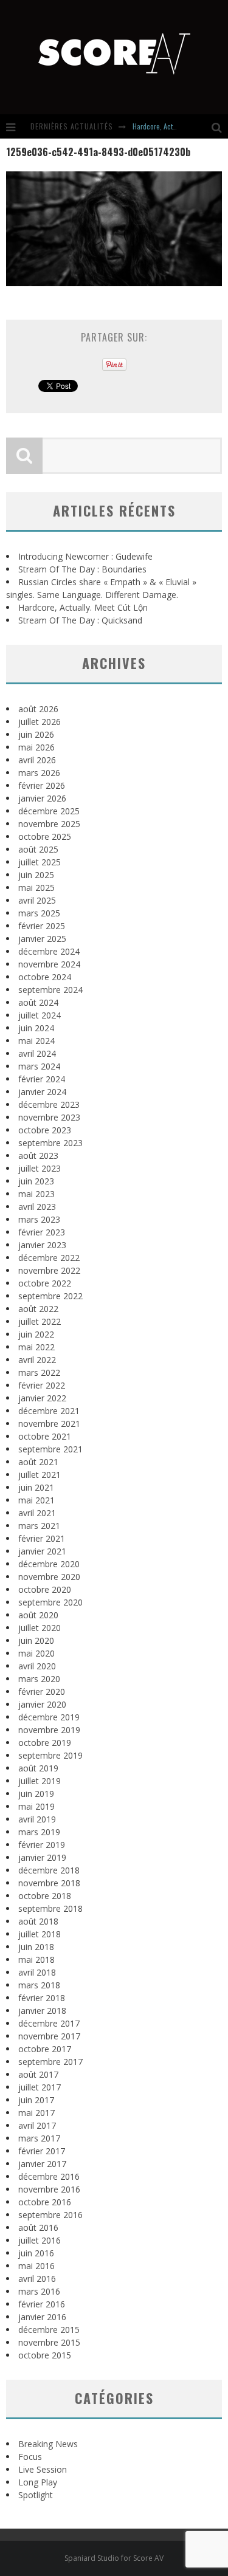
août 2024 (38, 1002)
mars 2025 (39, 913)
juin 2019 (36, 1794)
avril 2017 (37, 2125)
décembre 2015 (49, 2330)
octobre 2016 (45, 2202)
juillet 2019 (40, 1781)
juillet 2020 (40, 1628)
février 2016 (42, 2304)
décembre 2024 (49, 951)
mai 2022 (36, 1347)
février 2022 (42, 1385)
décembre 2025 (49, 811)
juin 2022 (36, 1334)
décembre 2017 (49, 2023)
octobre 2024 (45, 977)
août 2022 (38, 1309)
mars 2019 (39, 1832)
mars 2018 (39, 1985)
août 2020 (38, 1615)
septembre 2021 (50, 1449)
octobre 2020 (45, 1589)
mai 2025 (36, 888)
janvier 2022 (42, 1398)
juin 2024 (36, 1028)
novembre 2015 (49, 2342)
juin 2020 (36, 1640)
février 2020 (42, 1692)
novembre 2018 (49, 1883)
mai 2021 (36, 1500)
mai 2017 (36, 2113)
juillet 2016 (40, 2240)
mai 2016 (36, 2266)
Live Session (43, 2469)
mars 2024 (39, 1066)
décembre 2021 (49, 1411)
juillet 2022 (40, 1321)
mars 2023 (39, 1219)
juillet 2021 (40, 1475)
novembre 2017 (49, 2036)
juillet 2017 (40, 2087)
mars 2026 (39, 773)
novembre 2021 (49, 1424)
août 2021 (38, 1462)
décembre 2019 (49, 1717)
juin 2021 (36, 1487)
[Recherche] (220, 126)
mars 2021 (39, 1526)
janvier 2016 (42, 2317)
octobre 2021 (45, 1436)
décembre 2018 (49, 1870)
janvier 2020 (42, 1704)
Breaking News (48, 2444)
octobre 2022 (45, 1283)
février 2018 (42, 1998)
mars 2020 (39, 1679)
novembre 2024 (49, 964)
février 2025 (42, 926)
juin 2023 (36, 1181)
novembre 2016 (49, 2189)
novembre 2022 (49, 1270)
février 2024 (42, 1079)
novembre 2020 (49, 1577)
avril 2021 (37, 1513)
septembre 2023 (50, 1143)
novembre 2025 (49, 824)
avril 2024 (37, 1053)
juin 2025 (36, 875)
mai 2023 (36, 1194)
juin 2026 (36, 734)
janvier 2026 (42, 798)
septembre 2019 (50, 1755)
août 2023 (38, 1156)
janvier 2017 (42, 2164)
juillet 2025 (40, 862)
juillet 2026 (40, 722)
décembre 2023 (49, 1104)
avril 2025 (37, 900)
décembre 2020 (49, 1564)
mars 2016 (39, 2291)
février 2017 (42, 2151)
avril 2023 (37, 1207)
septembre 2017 (50, 2062)
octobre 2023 (45, 1130)
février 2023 (42, 1232)
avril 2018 (37, 1972)
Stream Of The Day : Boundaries (82, 569)
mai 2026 (36, 747)
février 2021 (42, 1538)
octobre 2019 (45, 1743)
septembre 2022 (50, 1296)
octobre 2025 (45, 836)
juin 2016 (36, 2253)
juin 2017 (36, 2100)
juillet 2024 (40, 1015)
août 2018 (38, 1921)
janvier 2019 (42, 1857)
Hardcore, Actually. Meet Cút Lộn (83, 607)
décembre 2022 (49, 1258)
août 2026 (38, 709)
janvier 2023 (42, 1245)
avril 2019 (37, 1819)
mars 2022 (39, 1372)
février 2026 (42, 785)
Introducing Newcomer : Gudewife (85, 556)
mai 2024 (36, 1041)
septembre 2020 (50, 1602)
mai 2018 (36, 1959)
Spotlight (36, 2495)
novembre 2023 (49, 1117)
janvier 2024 (42, 1092)
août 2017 (38, 2074)
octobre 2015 (45, 2355)
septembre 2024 (50, 990)
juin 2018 (36, 1947)
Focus (30, 2457)
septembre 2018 (50, 1908)
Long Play (38, 2482)
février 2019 (42, 1845)
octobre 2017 (45, 2049)
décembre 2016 (49, 2176)
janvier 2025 (42, 939)
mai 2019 (36, 1806)
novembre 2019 (49, 1730)
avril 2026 (37, 760)
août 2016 (38, 2227)
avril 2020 (37, 1666)
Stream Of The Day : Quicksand (80, 620)
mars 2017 (39, 2138)
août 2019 (38, 1768)
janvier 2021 (42, 1551)
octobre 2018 (45, 1896)
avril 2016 (37, 2279)
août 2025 (38, 849)
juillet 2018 (40, 1934)
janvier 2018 (42, 2011)
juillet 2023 (40, 1168)
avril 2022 (37, 1360)
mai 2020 (36, 1653)
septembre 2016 (50, 2215)
